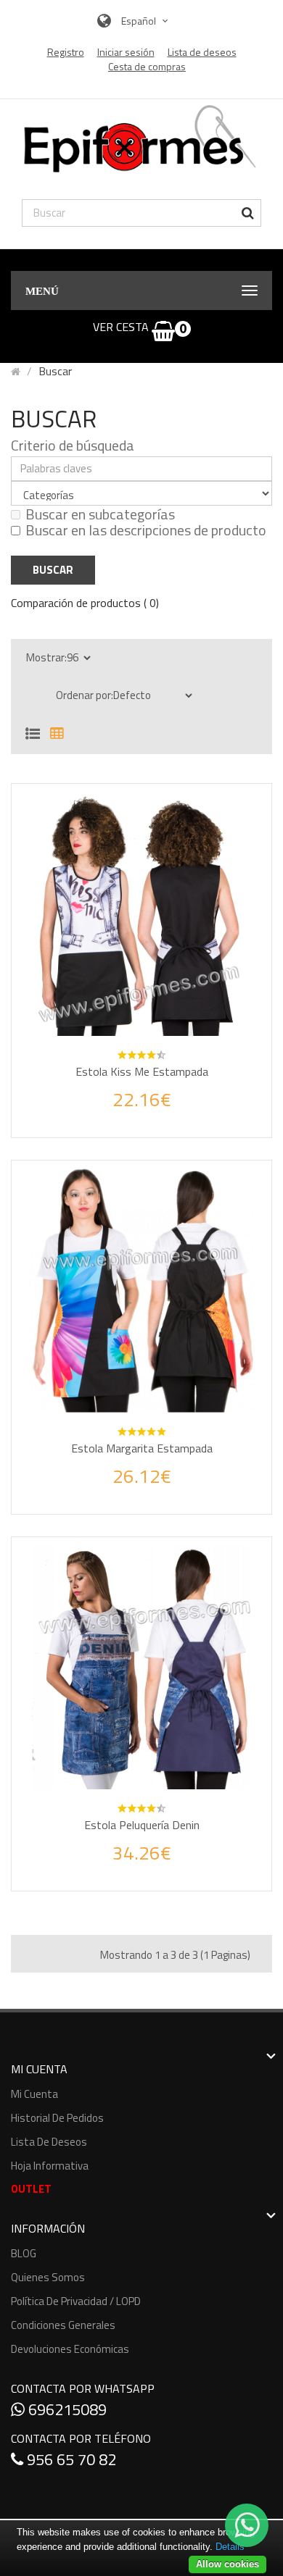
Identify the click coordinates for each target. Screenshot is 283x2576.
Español (140, 21)
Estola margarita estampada (142, 1448)
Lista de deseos (49, 2142)
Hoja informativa (50, 2166)
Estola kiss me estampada (142, 1071)
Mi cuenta (34, 2094)
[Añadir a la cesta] (108, 1114)
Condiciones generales (63, 2325)
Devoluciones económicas (70, 2349)
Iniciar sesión (126, 52)
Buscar (55, 371)
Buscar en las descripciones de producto (146, 530)
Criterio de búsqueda (73, 446)
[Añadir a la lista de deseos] (141, 1113)
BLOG (24, 2253)
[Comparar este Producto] (175, 1113)
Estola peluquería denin (142, 1825)
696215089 (66, 2409)
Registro (66, 52)
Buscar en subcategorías (100, 514)
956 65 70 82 (70, 2459)
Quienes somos (48, 2277)
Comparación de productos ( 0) (85, 603)
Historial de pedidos (57, 2118)
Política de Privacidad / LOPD (76, 2301)
